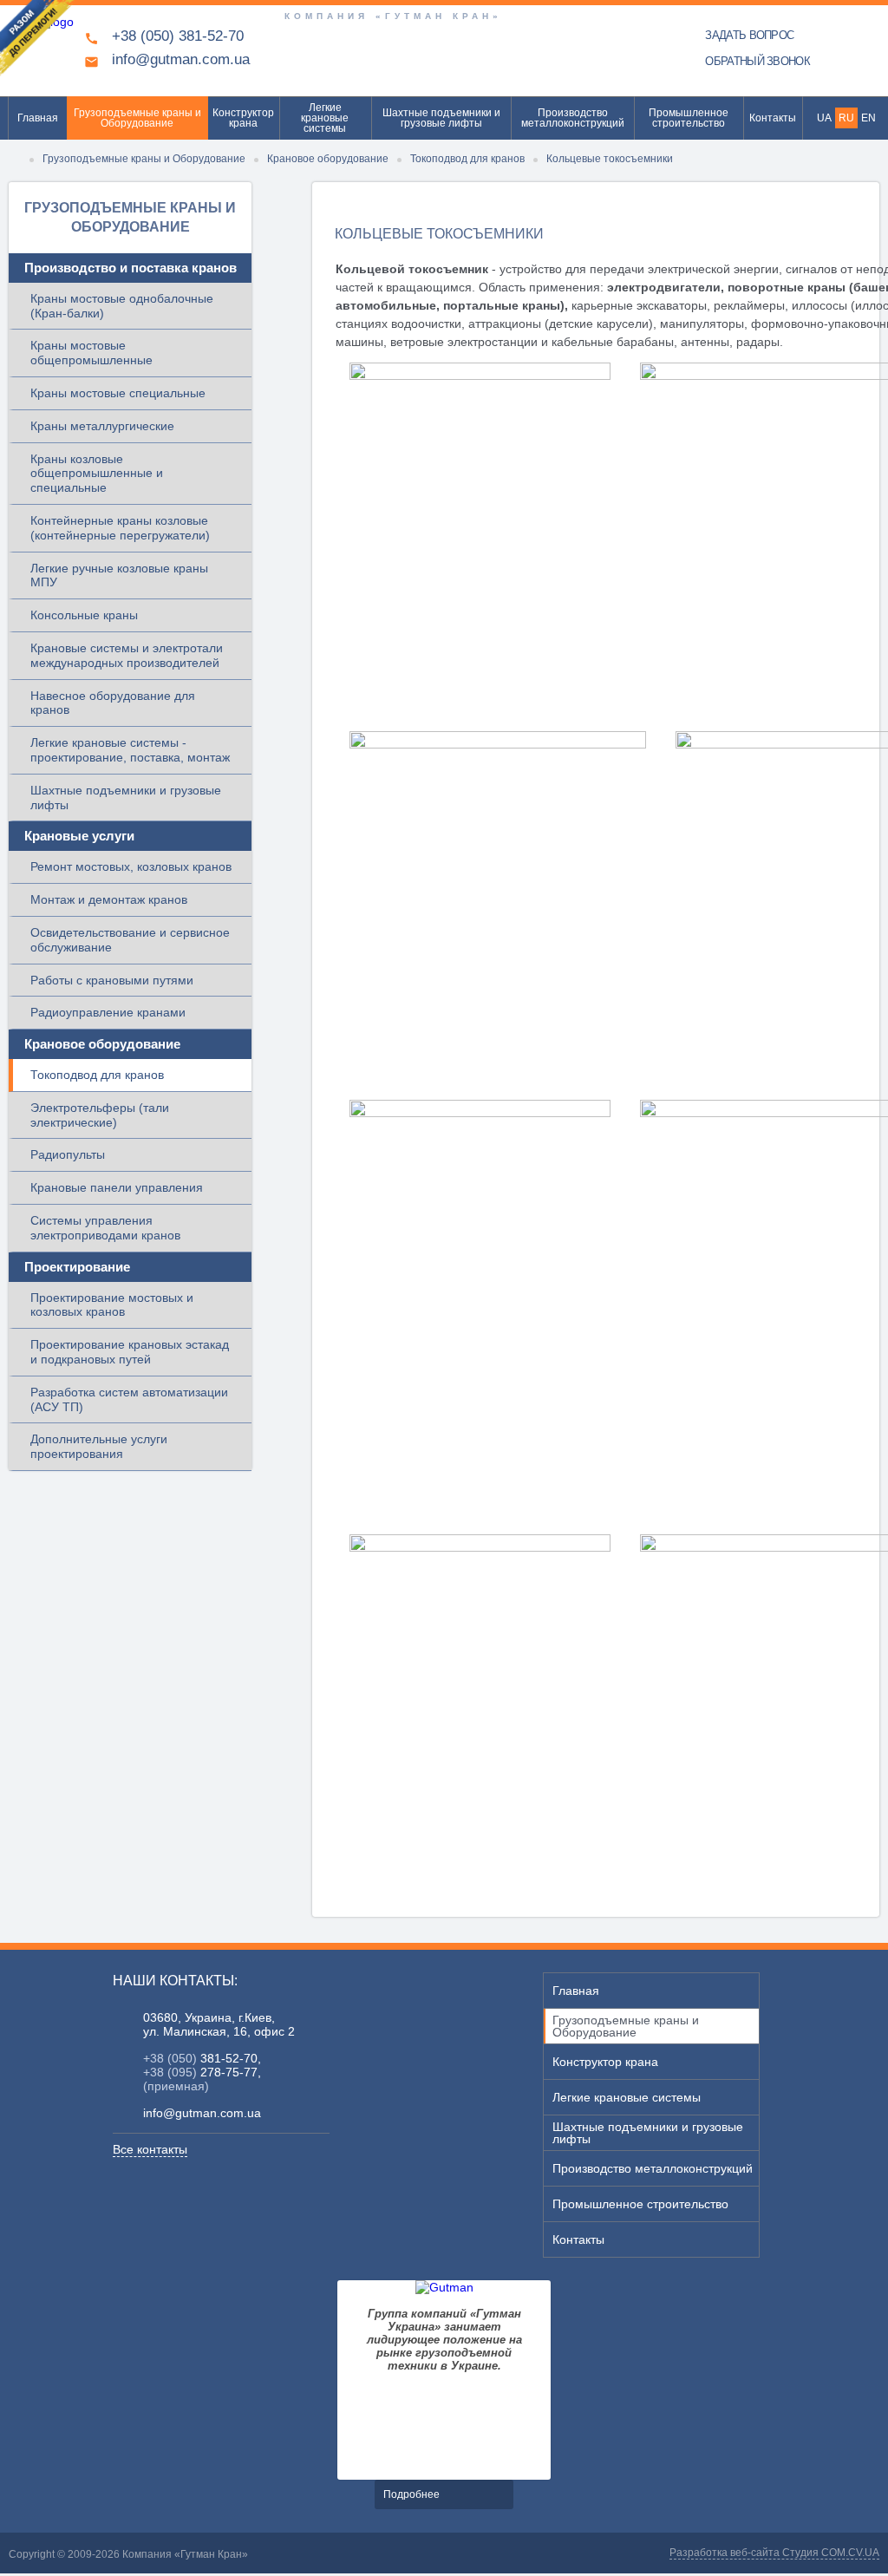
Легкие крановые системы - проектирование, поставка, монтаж (130, 750)
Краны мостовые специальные (118, 393)
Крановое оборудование (102, 1044)
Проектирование (77, 1267)
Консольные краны (84, 615)
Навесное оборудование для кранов (113, 703)
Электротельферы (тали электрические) (100, 1115)
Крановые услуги (79, 836)
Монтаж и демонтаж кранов (109, 899)
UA (824, 118)
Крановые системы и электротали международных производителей (127, 655)
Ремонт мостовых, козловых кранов (131, 866)
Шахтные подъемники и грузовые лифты (126, 798)
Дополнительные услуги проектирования (99, 1446)
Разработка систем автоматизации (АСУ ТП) (129, 1399)
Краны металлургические (102, 426)
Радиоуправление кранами (108, 1012)
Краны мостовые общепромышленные (91, 353)
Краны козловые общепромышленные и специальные (97, 474)
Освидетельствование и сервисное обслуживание (130, 940)
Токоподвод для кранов (97, 1075)
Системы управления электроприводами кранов (105, 1228)
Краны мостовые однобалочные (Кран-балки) (122, 306)
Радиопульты (68, 1154)
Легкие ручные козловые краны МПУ (119, 575)
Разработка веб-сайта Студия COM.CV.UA (774, 2553)
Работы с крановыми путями (112, 980)
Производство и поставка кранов (131, 268)
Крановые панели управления (117, 1187)
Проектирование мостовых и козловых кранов (112, 1305)
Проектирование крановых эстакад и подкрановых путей (130, 1352)
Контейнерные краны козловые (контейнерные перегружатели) (120, 528)
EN (868, 118)
